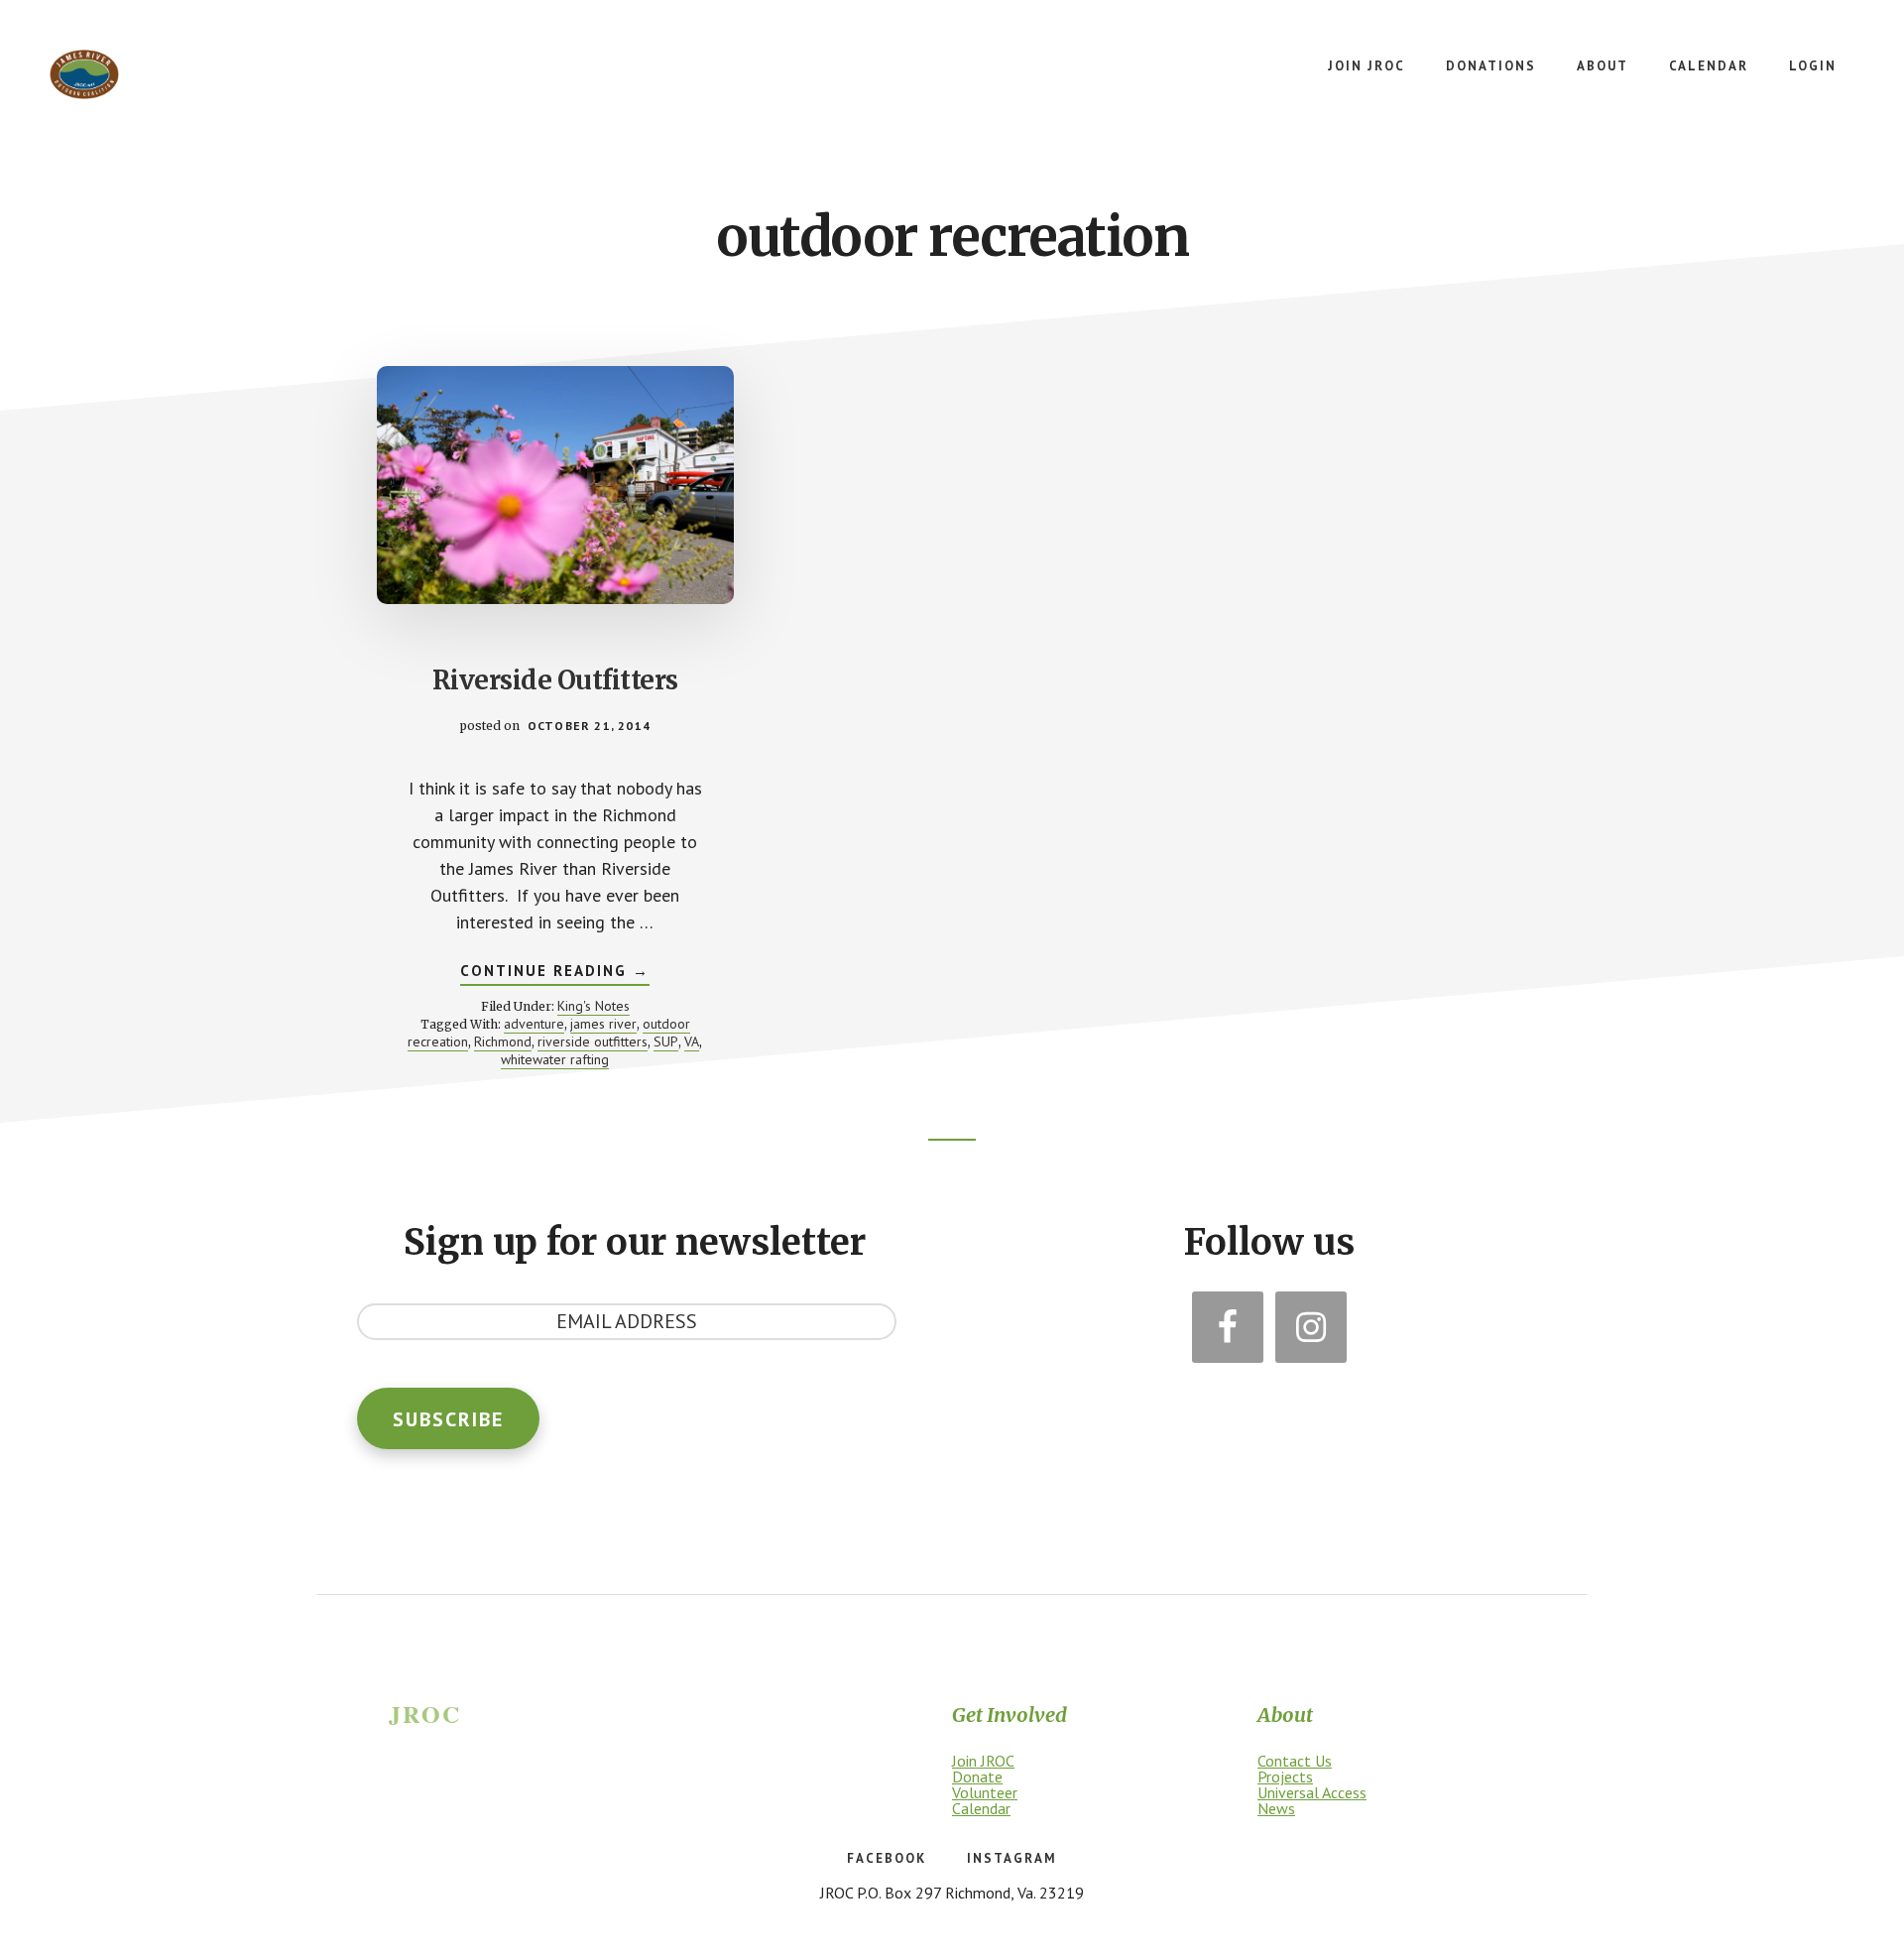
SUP (666, 1041)
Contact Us (1295, 1761)
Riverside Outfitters (555, 680)
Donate (977, 1776)
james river (603, 1024)
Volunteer (985, 1792)
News (1276, 1808)
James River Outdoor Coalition (84, 74)
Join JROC (983, 1761)
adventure (534, 1024)
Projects (1285, 1776)
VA (692, 1041)
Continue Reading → (555, 973)
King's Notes (594, 1006)
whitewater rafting (555, 1059)
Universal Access (1312, 1792)
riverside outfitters (593, 1041)
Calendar (981, 1808)
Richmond (503, 1041)
